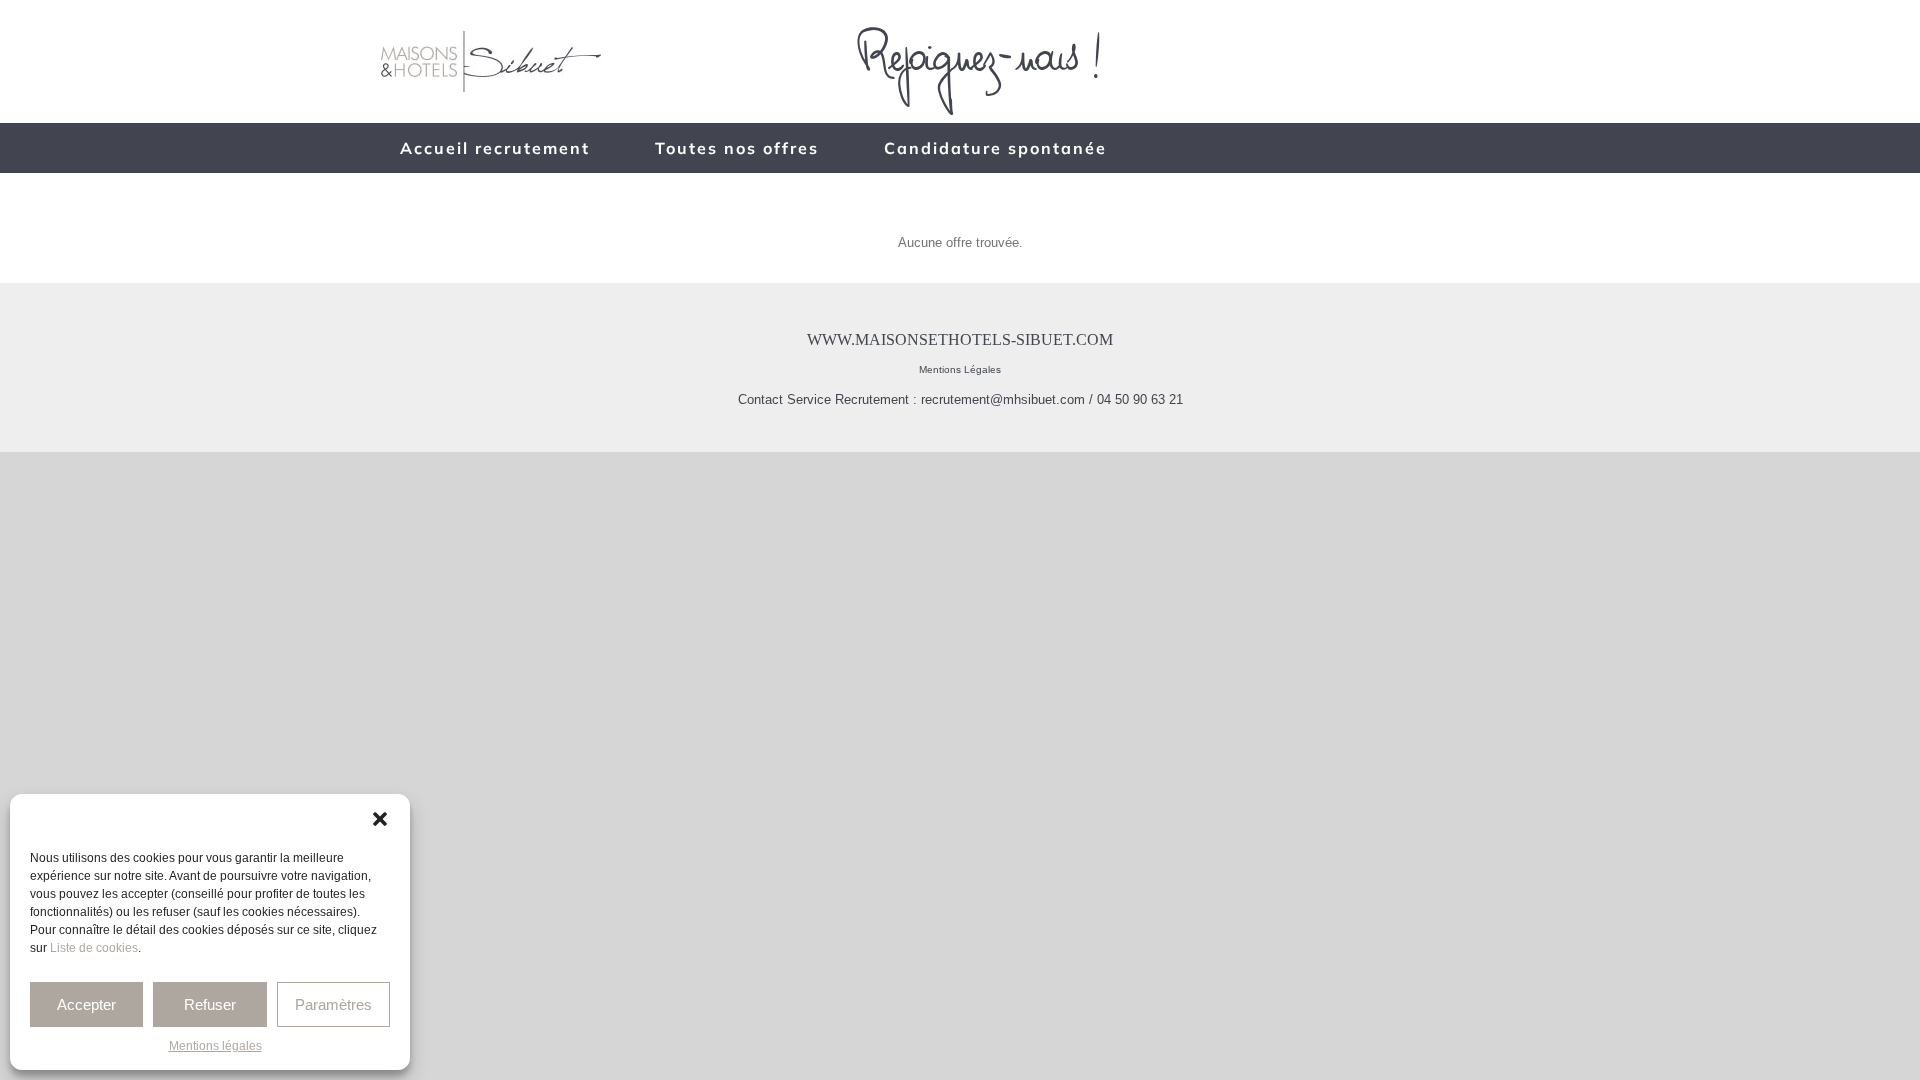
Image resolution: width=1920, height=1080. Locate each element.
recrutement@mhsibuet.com (1003, 399)
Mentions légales (215, 1046)
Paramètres (333, 1004)
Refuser (210, 1004)
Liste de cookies (94, 948)
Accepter (86, 1004)
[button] (380, 819)
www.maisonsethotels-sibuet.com (960, 339)
